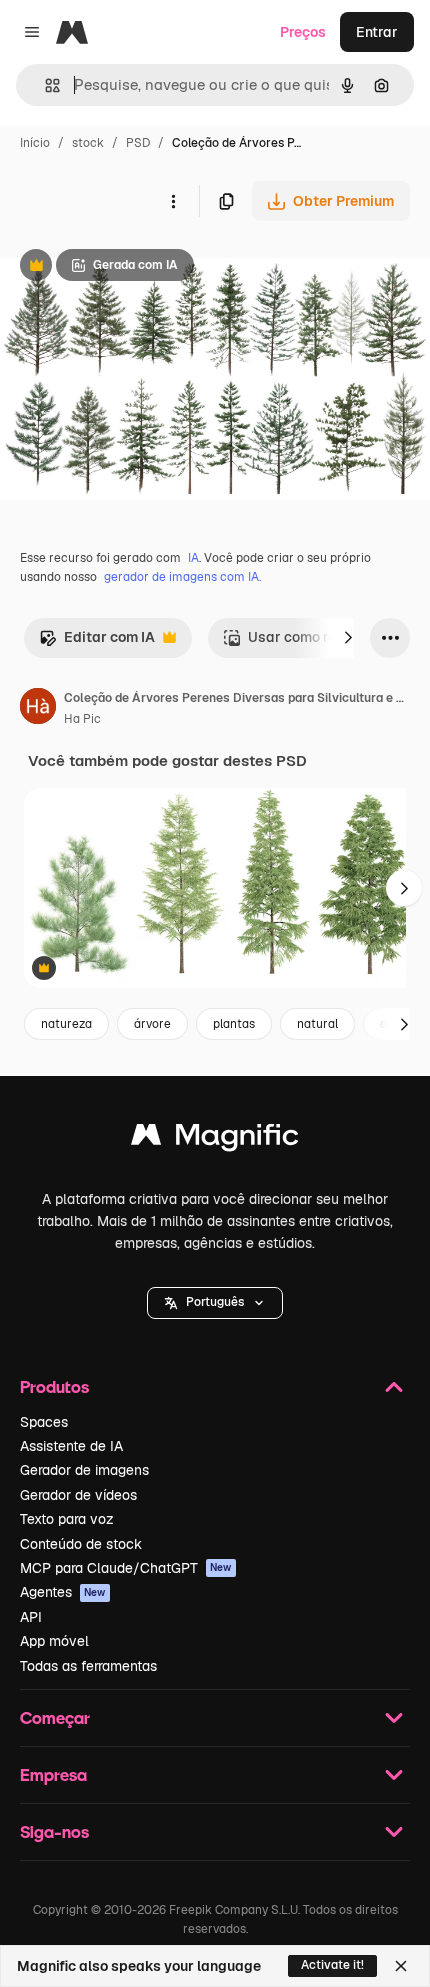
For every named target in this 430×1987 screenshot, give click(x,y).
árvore (152, 1024)
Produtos (54, 1386)
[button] (215, 1303)
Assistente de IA (71, 1446)
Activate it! (332, 1965)
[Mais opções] (173, 201)
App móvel (54, 1641)
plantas (234, 1024)
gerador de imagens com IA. (182, 577)
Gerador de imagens (84, 1470)
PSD (138, 143)
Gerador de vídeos (78, 1495)
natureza (66, 1024)
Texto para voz (67, 1519)
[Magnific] (215, 1139)
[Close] (401, 1966)
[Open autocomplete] (44, 85)
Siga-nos (54, 1831)
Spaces (44, 1422)
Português (215, 1302)
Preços (303, 32)
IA (193, 558)
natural (317, 1024)
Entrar (377, 32)
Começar (55, 1717)
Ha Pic (82, 719)
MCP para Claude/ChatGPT (126, 1568)
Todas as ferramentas (88, 1666)
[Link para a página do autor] (38, 709)
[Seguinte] (348, 638)
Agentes (63, 1592)
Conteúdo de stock (81, 1544)
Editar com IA (97, 642)
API (31, 1617)
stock (88, 143)
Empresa (53, 1774)
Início (35, 143)
